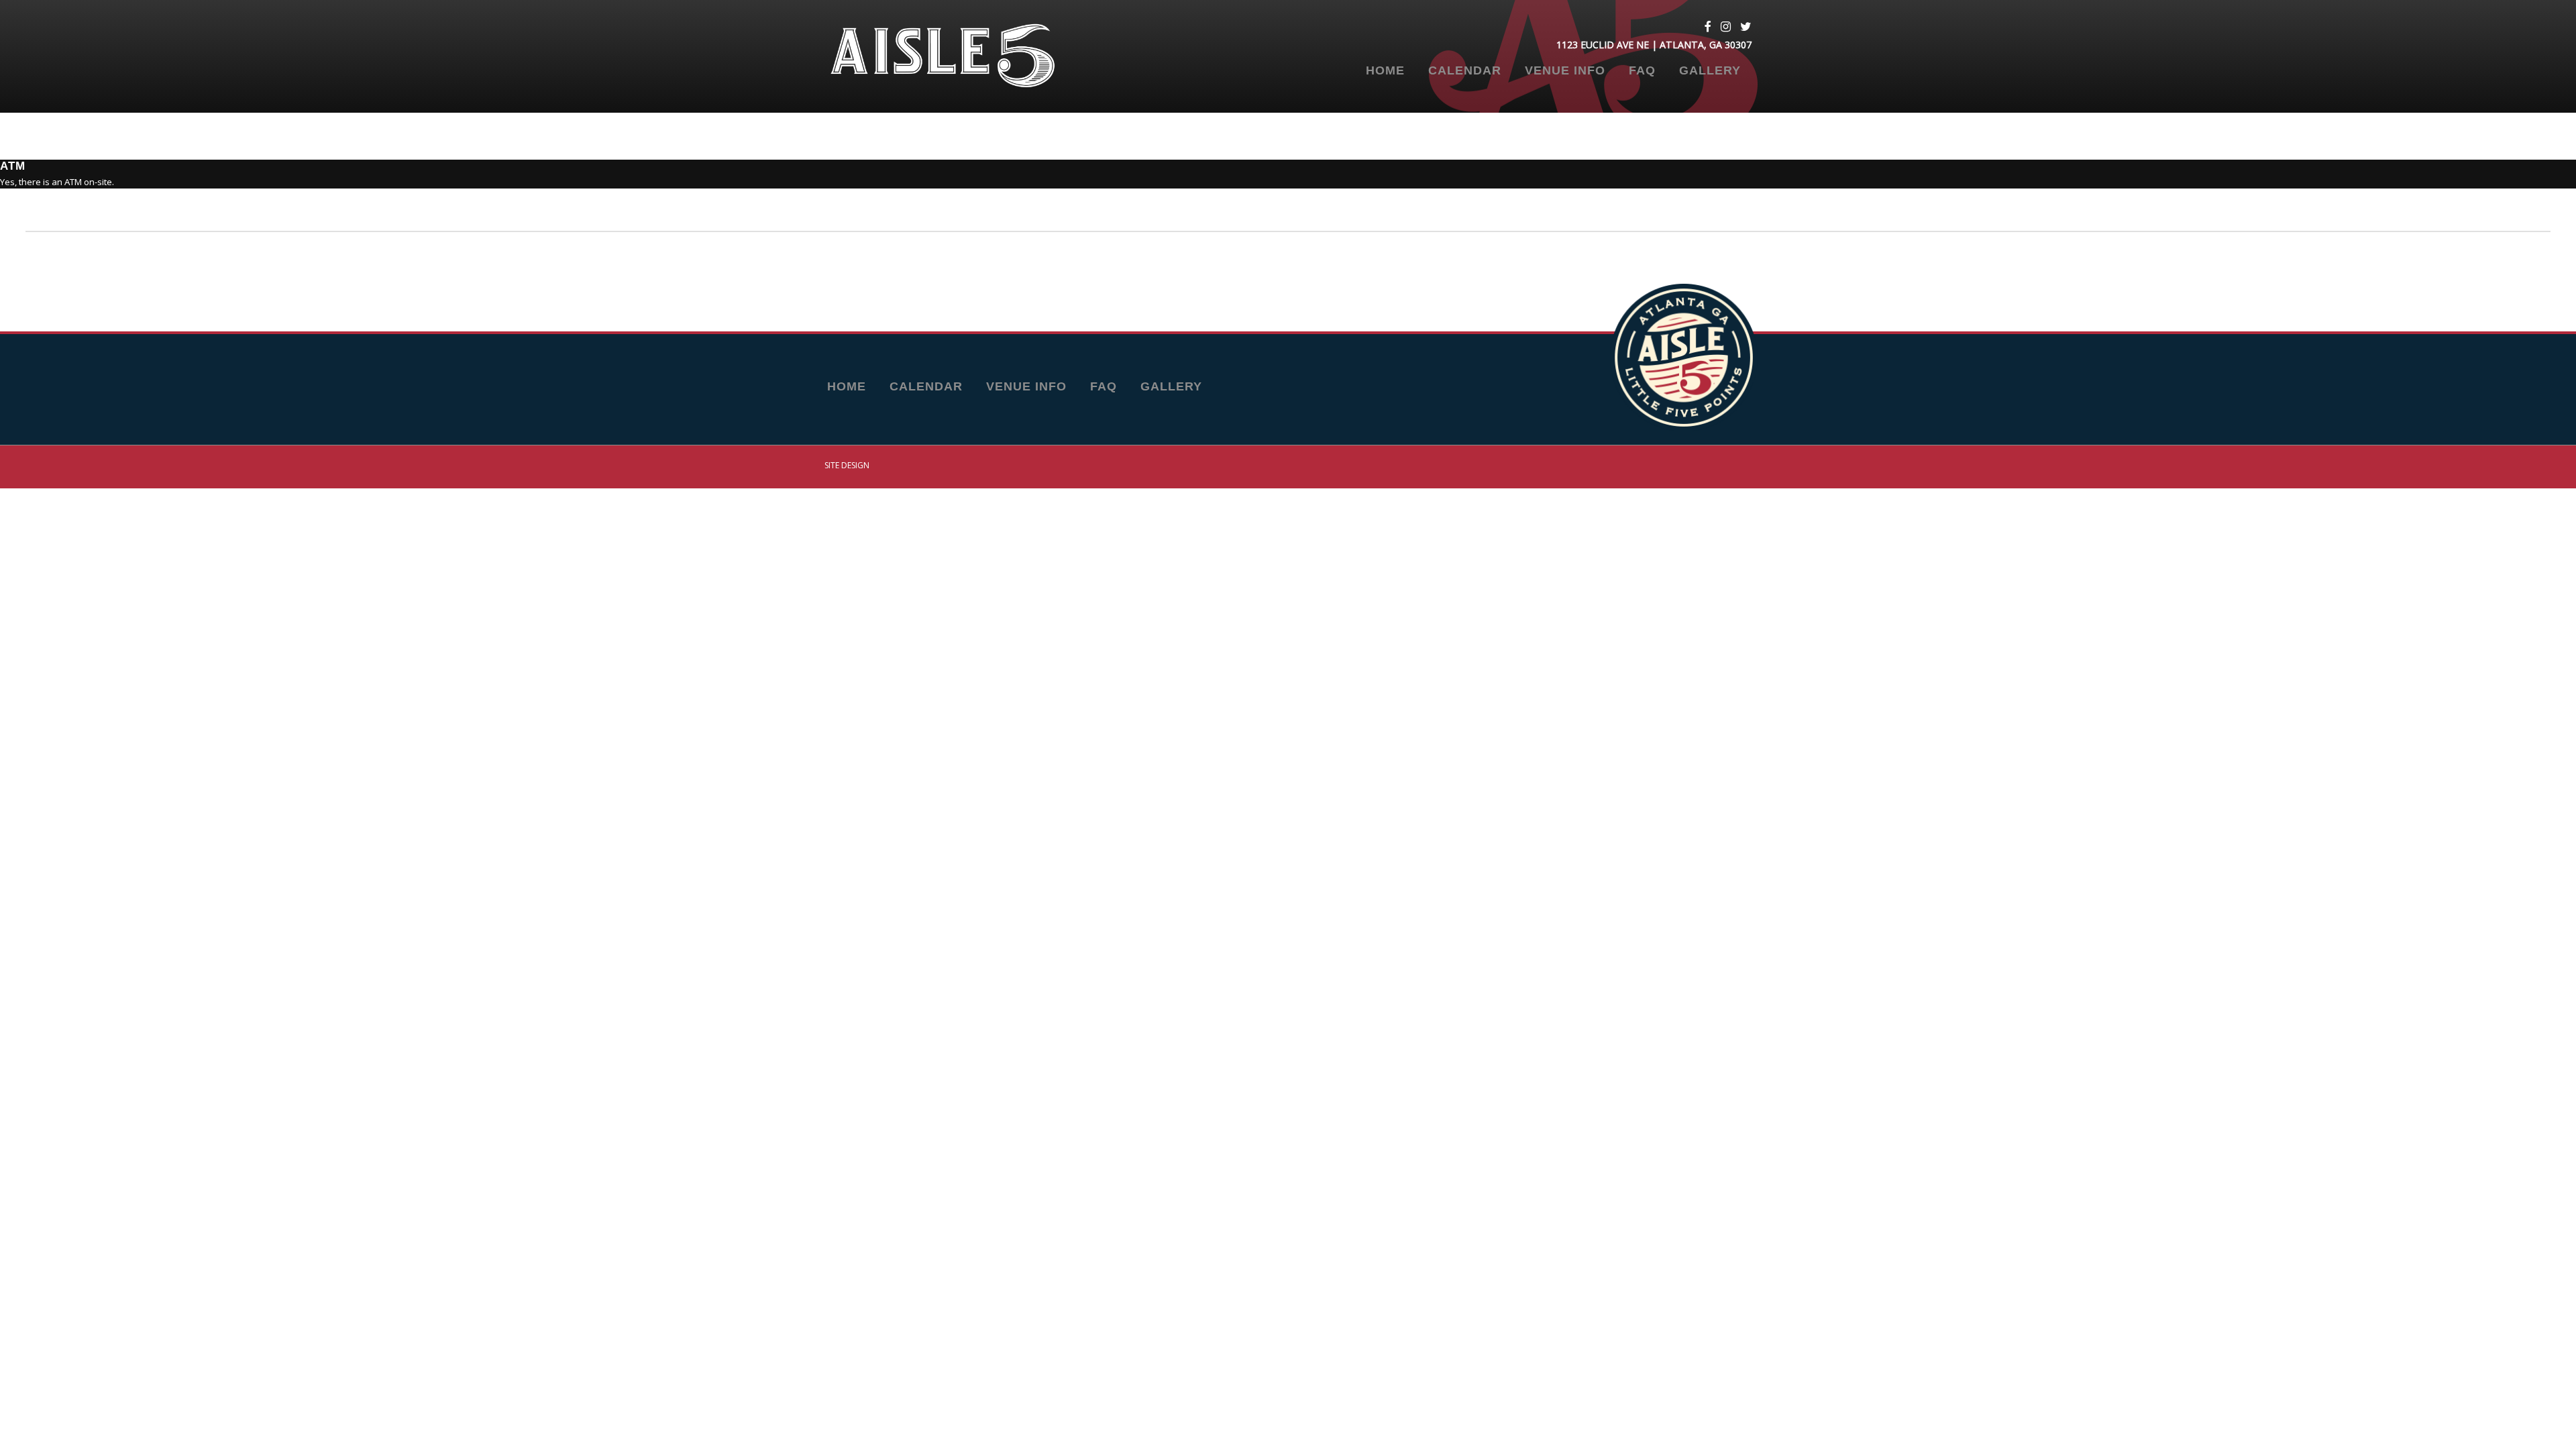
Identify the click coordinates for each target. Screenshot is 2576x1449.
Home (1385, 71)
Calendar (1465, 71)
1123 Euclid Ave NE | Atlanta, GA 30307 (1654, 45)
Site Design (847, 465)
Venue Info (1565, 71)
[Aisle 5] (963, 56)
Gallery (1710, 71)
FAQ (1642, 71)
